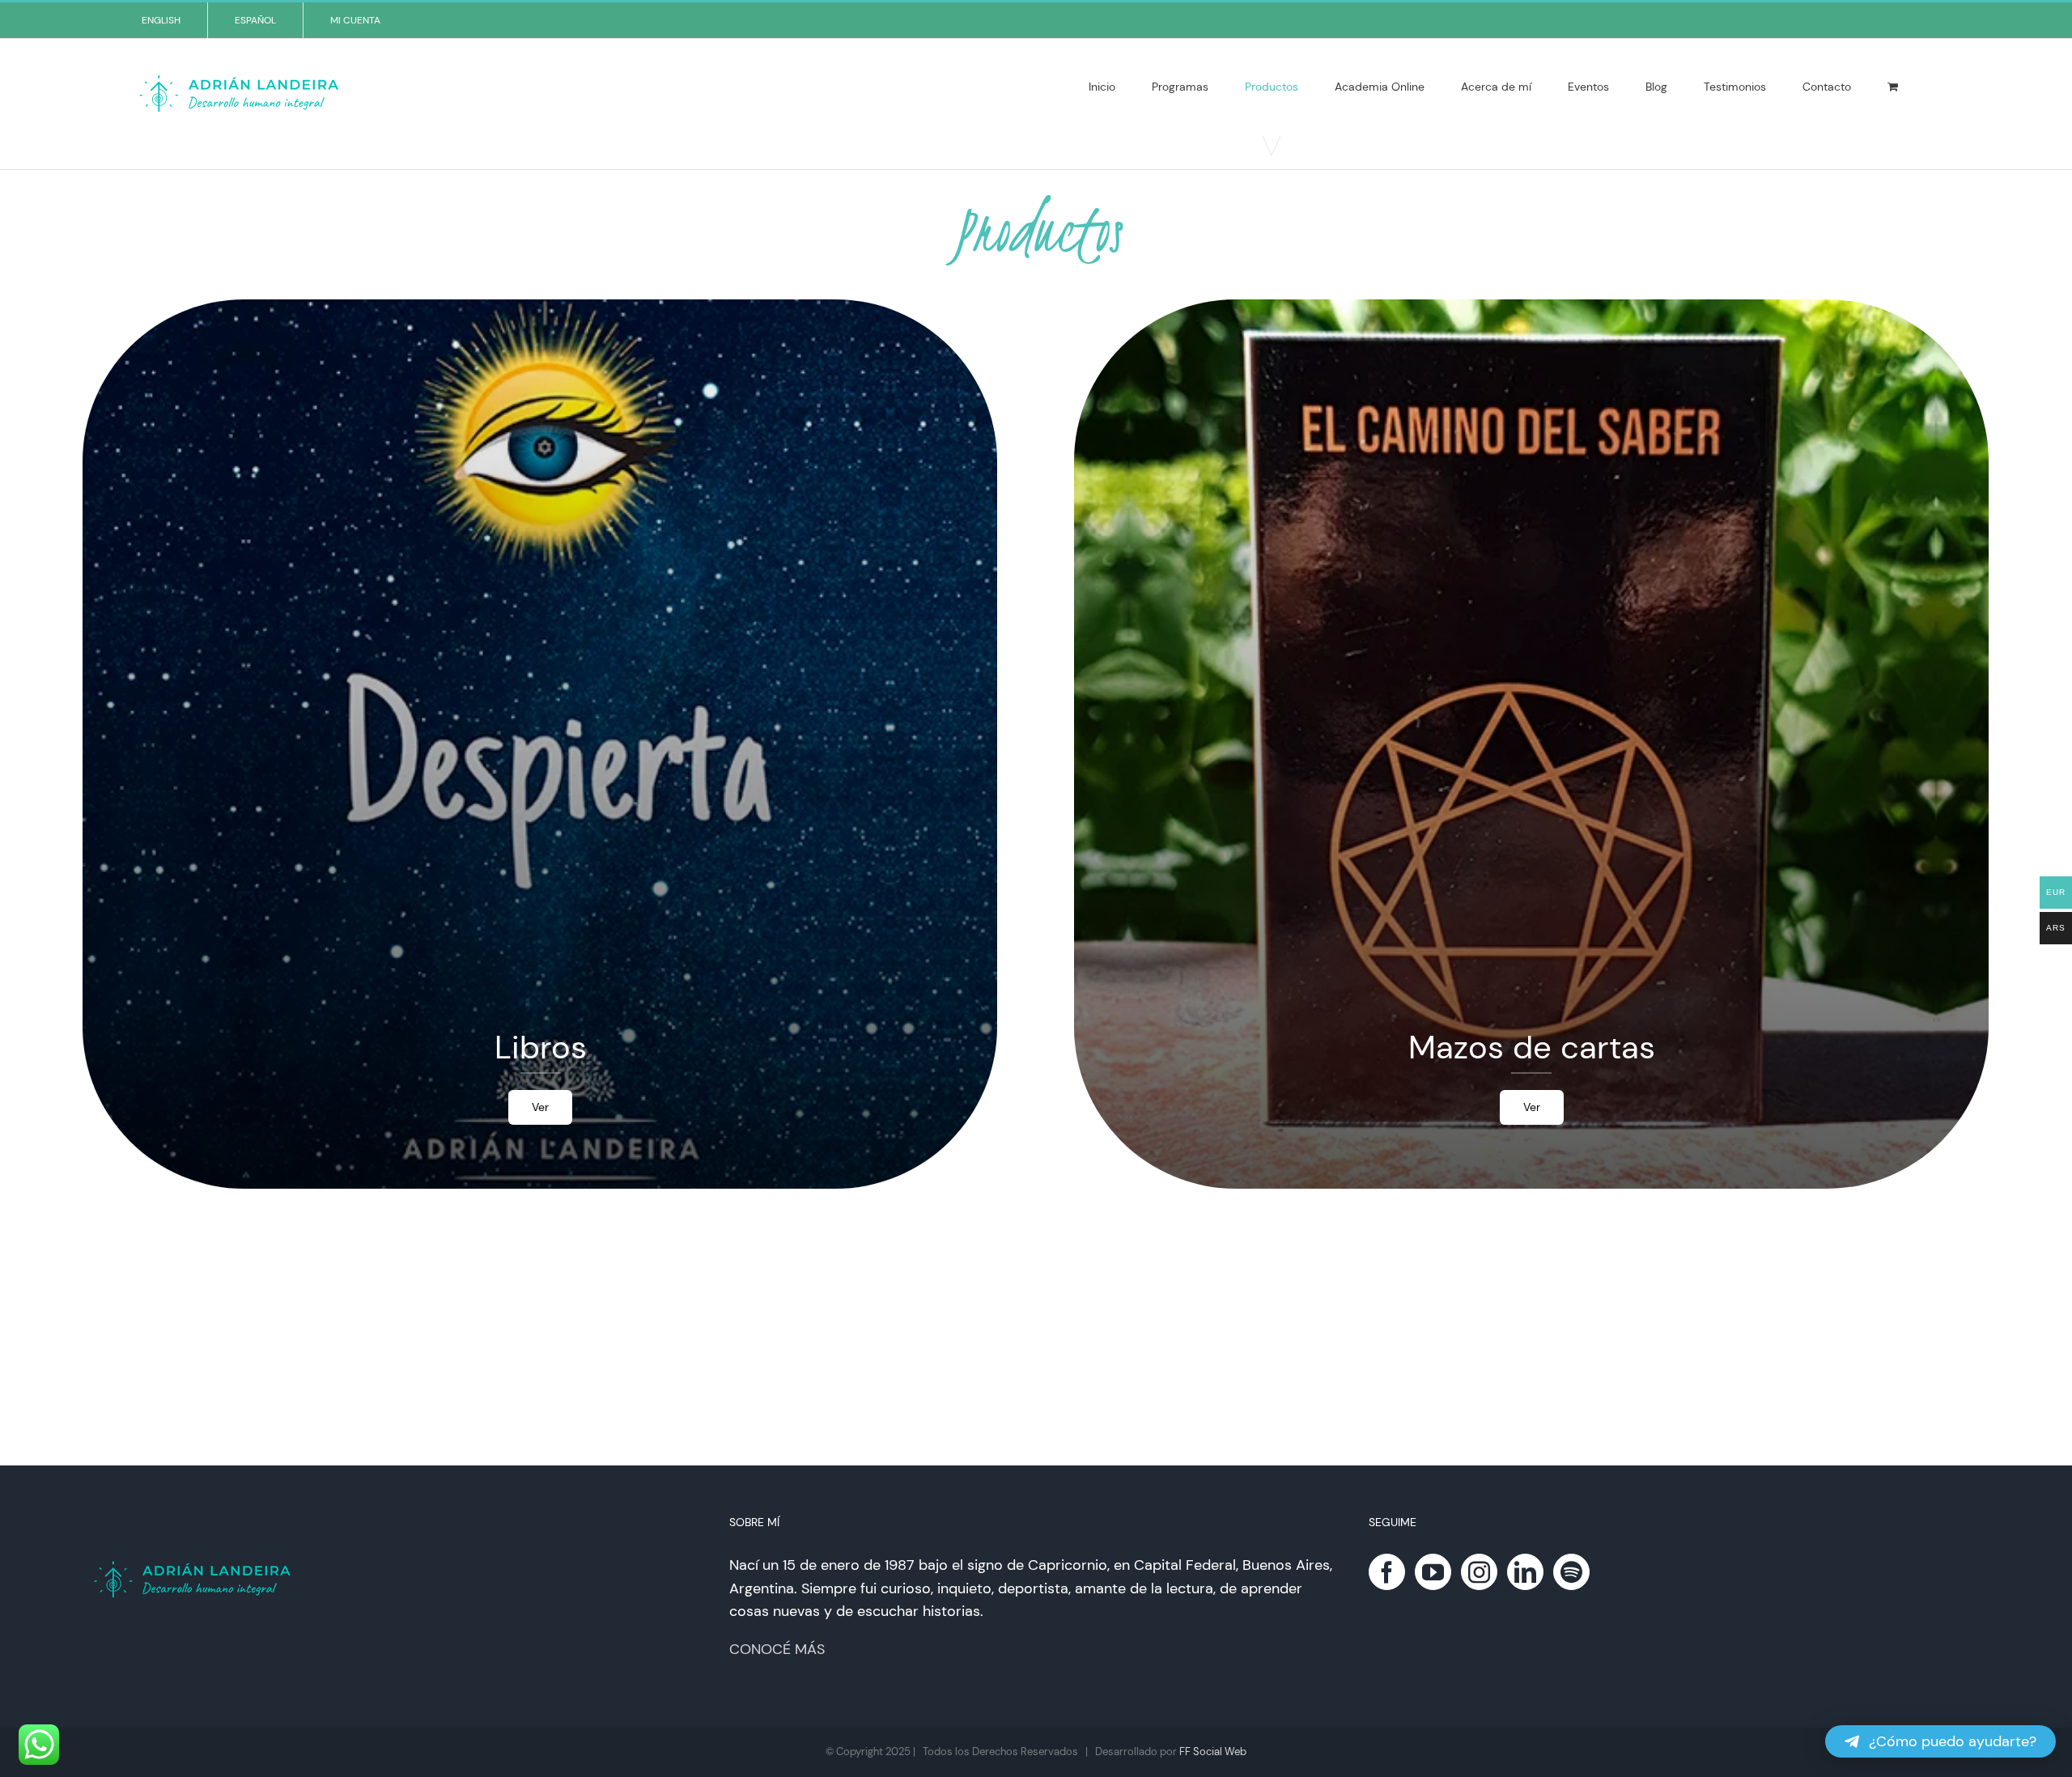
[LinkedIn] (1525, 1572)
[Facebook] (1387, 1572)
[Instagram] (1479, 1572)
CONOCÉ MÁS (777, 1649)
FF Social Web (1213, 1752)
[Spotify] (1571, 1572)
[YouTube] (1433, 1572)
